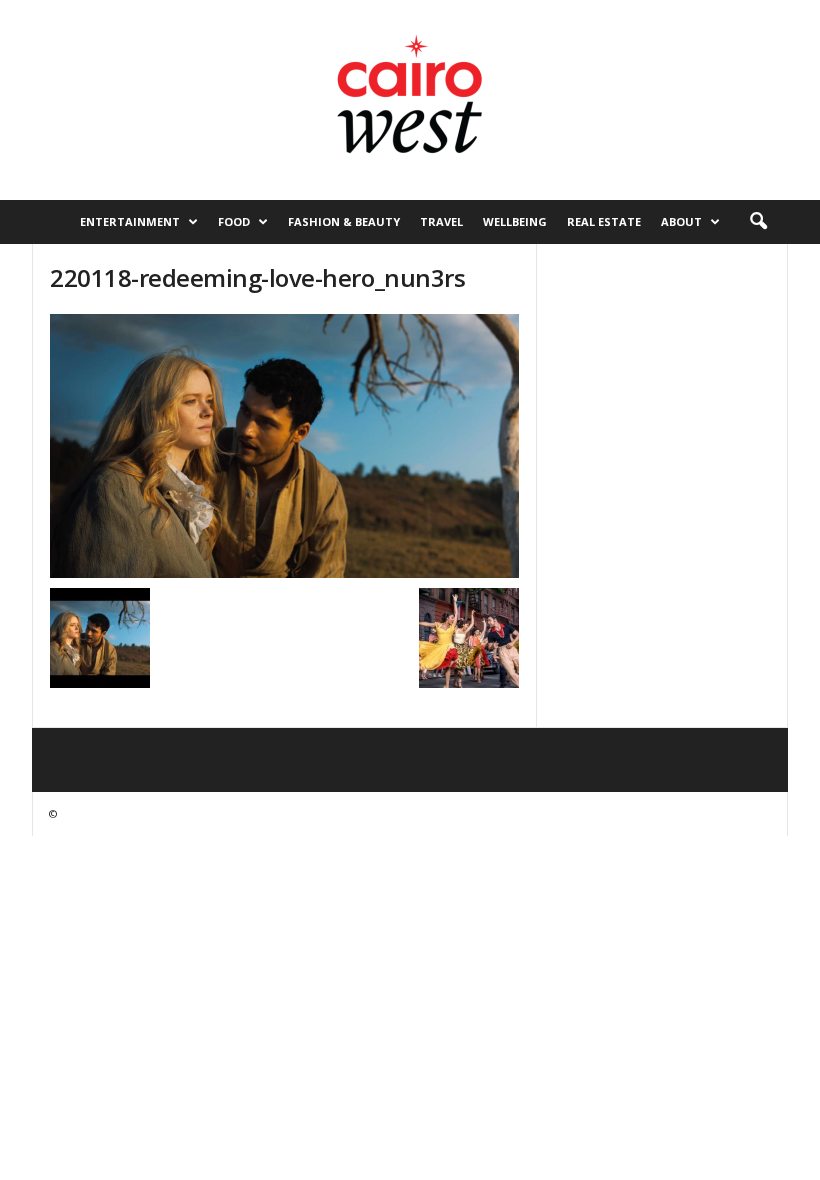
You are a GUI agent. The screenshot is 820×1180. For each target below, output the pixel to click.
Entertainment (130, 221)
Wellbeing (515, 221)
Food (234, 221)
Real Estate (604, 221)
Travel (441, 221)
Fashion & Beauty (344, 221)
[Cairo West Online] (410, 100)
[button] (758, 222)
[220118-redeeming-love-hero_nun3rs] (284, 446)
